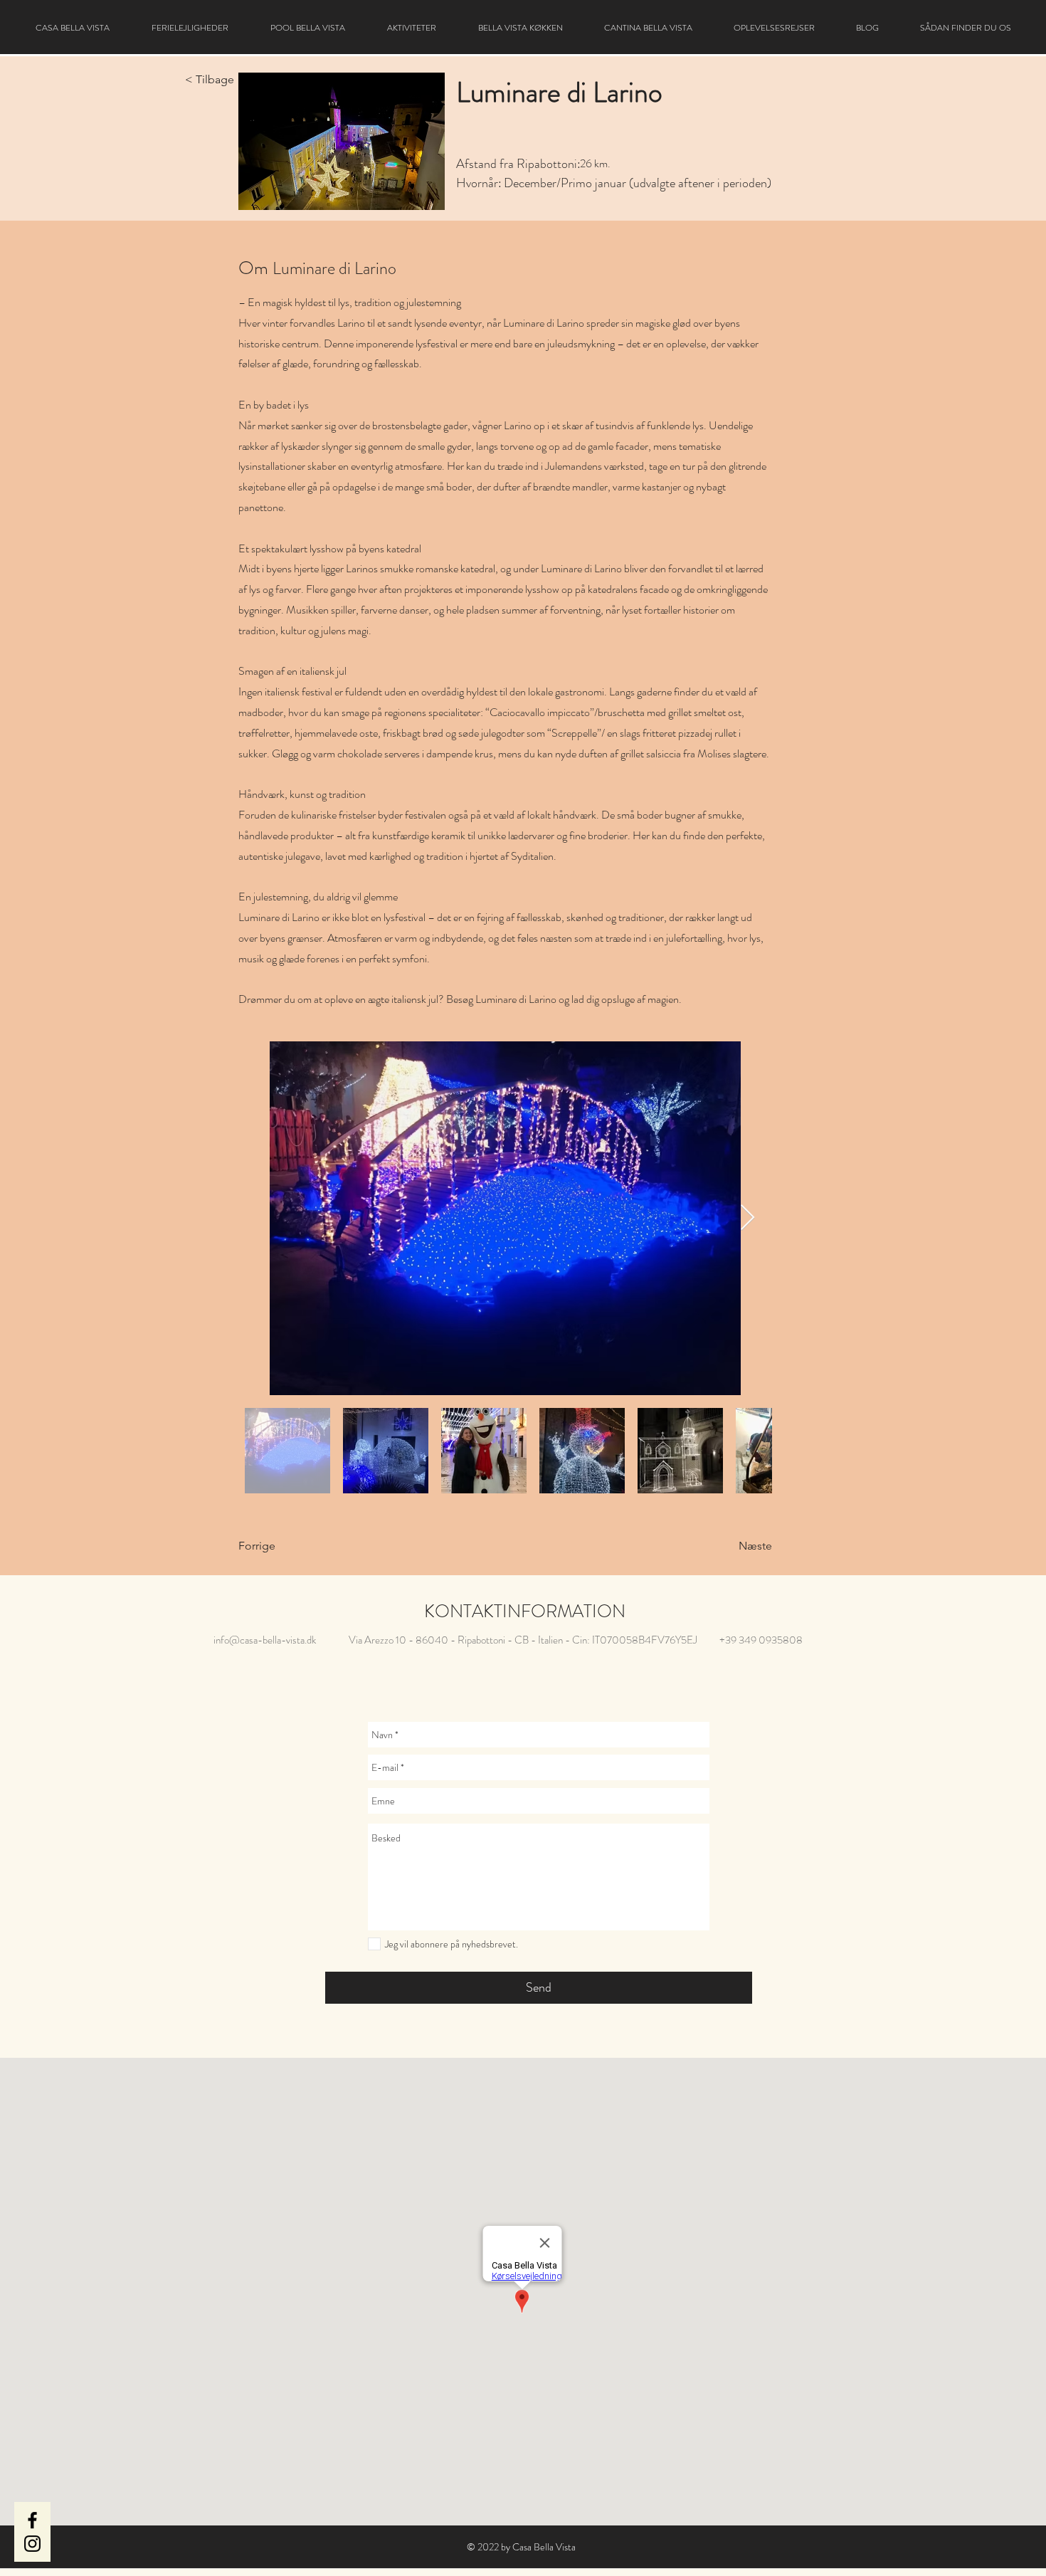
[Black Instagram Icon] (32, 2544)
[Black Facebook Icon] (32, 2520)
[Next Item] (747, 1218)
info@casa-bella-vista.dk (265, 1640)
